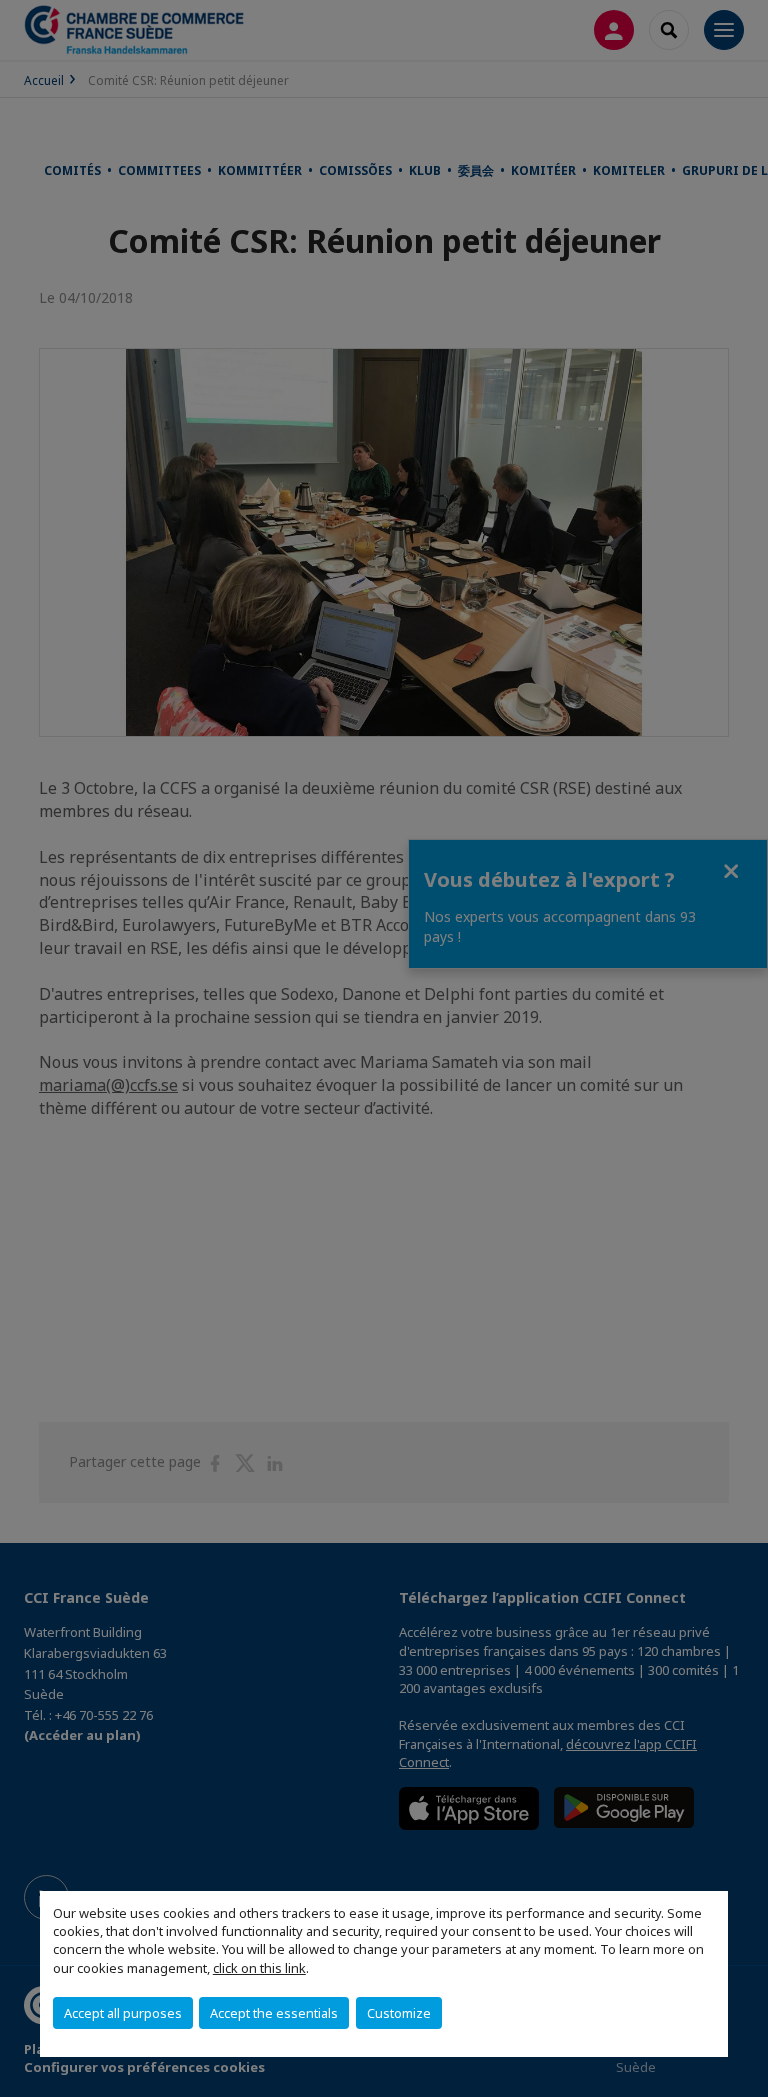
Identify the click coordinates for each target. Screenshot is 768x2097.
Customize (399, 2013)
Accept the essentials (274, 2013)
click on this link (259, 1968)
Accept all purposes (123, 2013)
